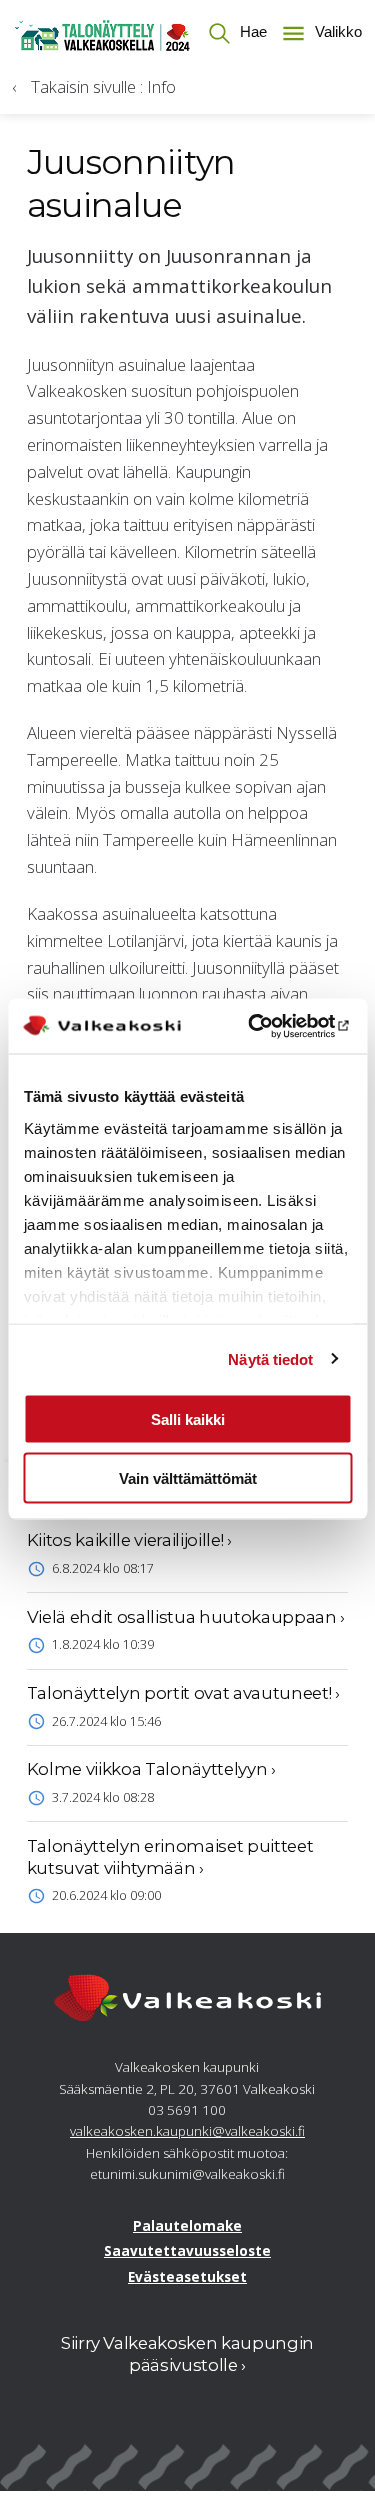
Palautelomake (187, 2226)
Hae (251, 32)
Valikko (336, 32)
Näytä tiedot (270, 1358)
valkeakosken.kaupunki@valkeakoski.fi (187, 2131)
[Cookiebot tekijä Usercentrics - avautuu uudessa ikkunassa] (267, 1026)
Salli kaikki (188, 1419)
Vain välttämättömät (188, 1477)
